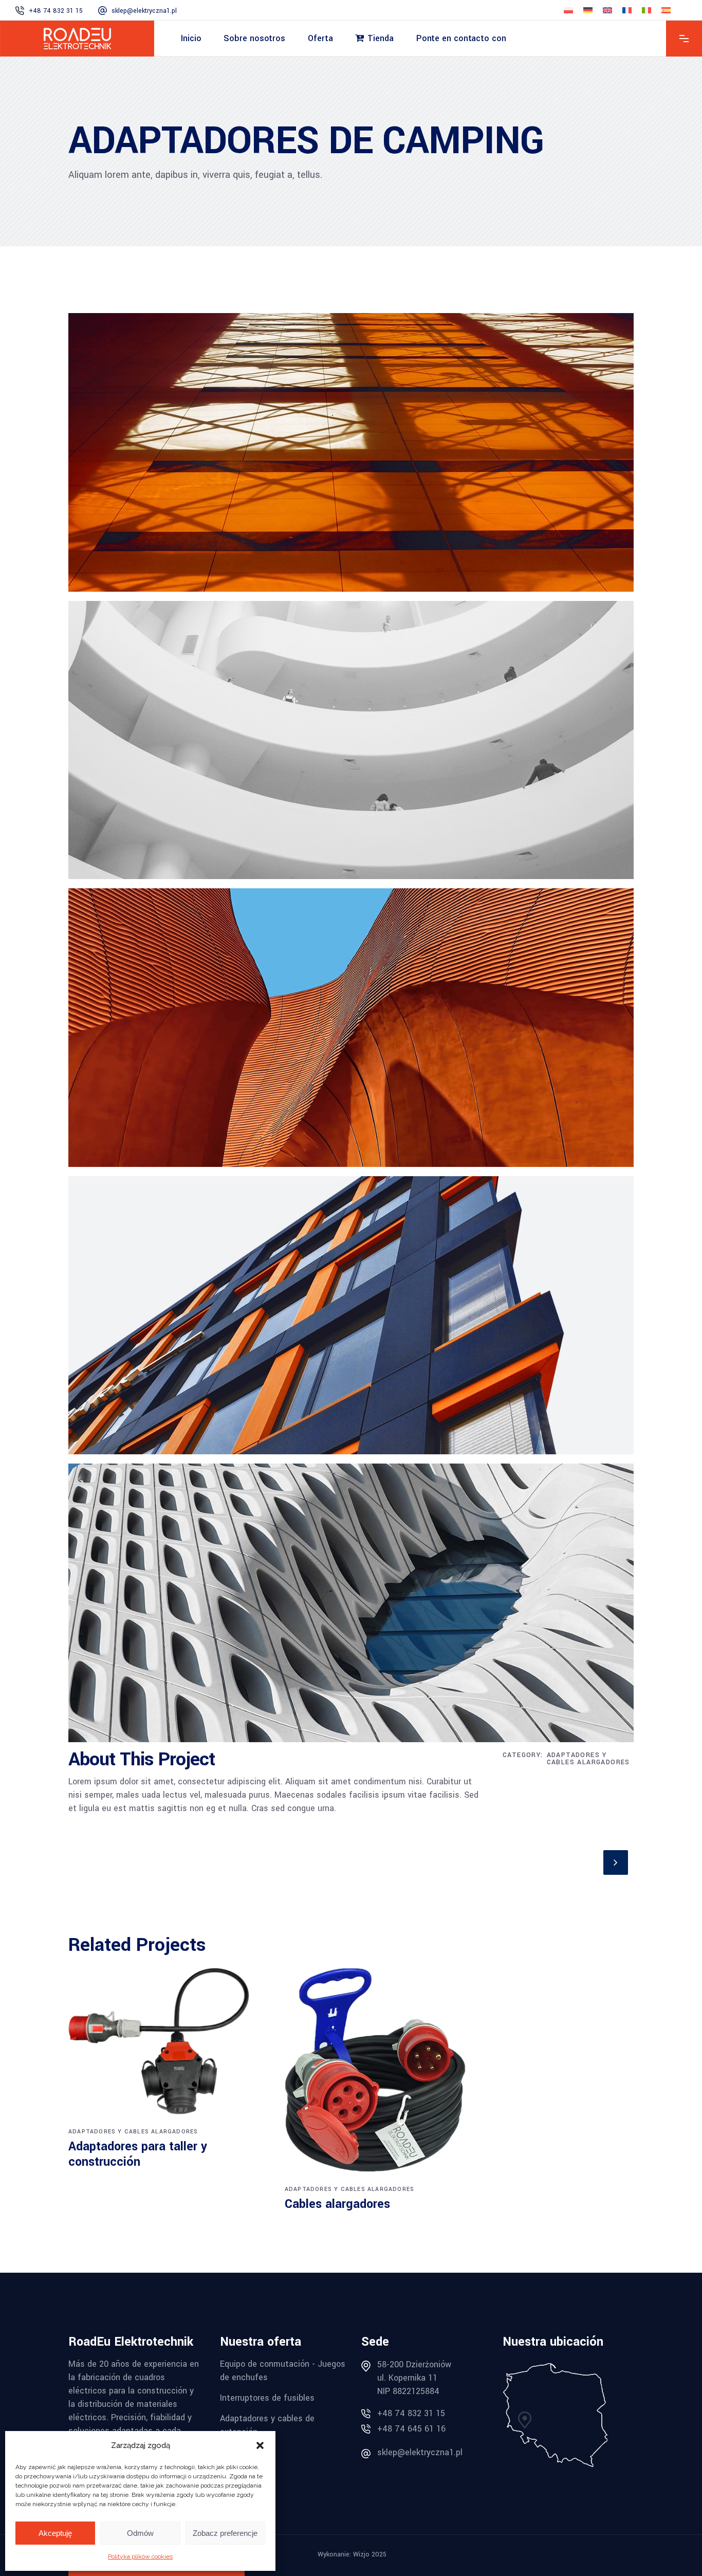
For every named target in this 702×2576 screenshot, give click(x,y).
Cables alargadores (337, 2204)
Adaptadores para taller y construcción (138, 2154)
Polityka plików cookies (140, 2556)
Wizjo (361, 2554)
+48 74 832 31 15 (411, 2413)
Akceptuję (55, 2533)
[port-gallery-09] (351, 1319)
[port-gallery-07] (351, 456)
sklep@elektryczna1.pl (420, 2452)
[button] (260, 2445)
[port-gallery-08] (351, 744)
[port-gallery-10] (351, 1031)
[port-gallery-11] (351, 1607)
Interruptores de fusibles (267, 2398)
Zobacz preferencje (225, 2533)
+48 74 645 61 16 (411, 2429)
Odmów (140, 2533)
